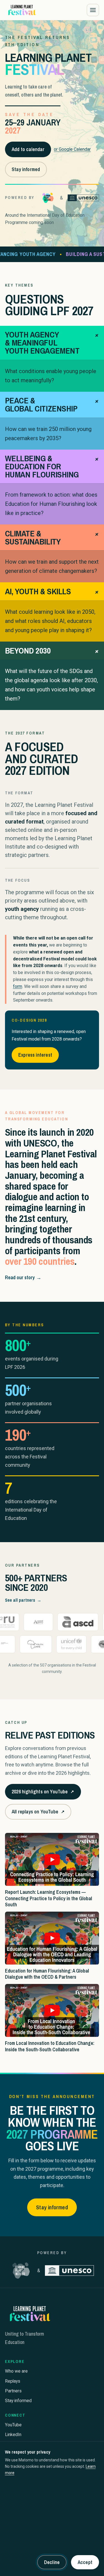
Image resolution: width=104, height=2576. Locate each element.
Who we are (16, 2371)
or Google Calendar (72, 149)
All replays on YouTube (38, 1814)
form (18, 986)
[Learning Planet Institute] (48, 198)
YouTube (13, 2425)
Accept (85, 2562)
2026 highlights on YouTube (43, 1794)
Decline (52, 2562)
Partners (13, 2391)
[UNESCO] (83, 198)
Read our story (23, 1277)
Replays (13, 2381)
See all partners (23, 1600)
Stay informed (26, 169)
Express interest (35, 1055)
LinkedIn (13, 2435)
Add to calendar (28, 149)
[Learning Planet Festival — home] (22, 10)
